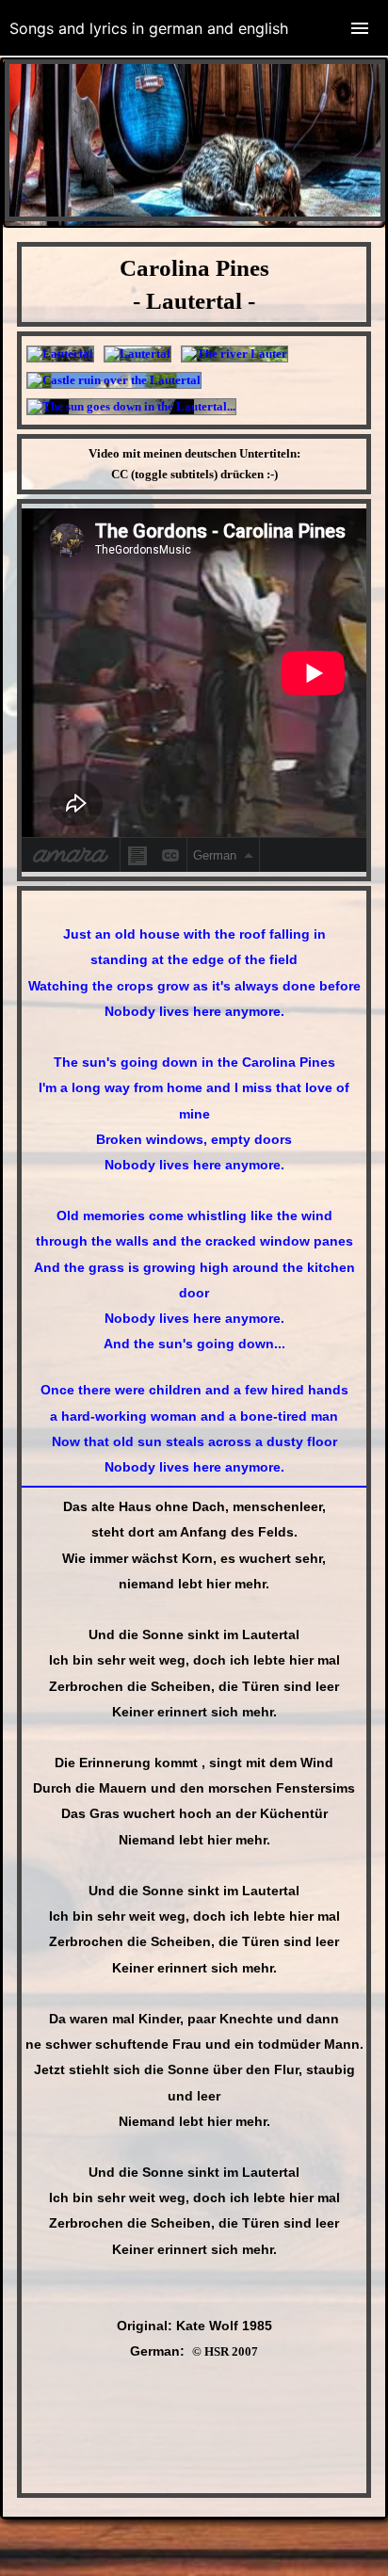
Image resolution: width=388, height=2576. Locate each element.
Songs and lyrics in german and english (149, 28)
